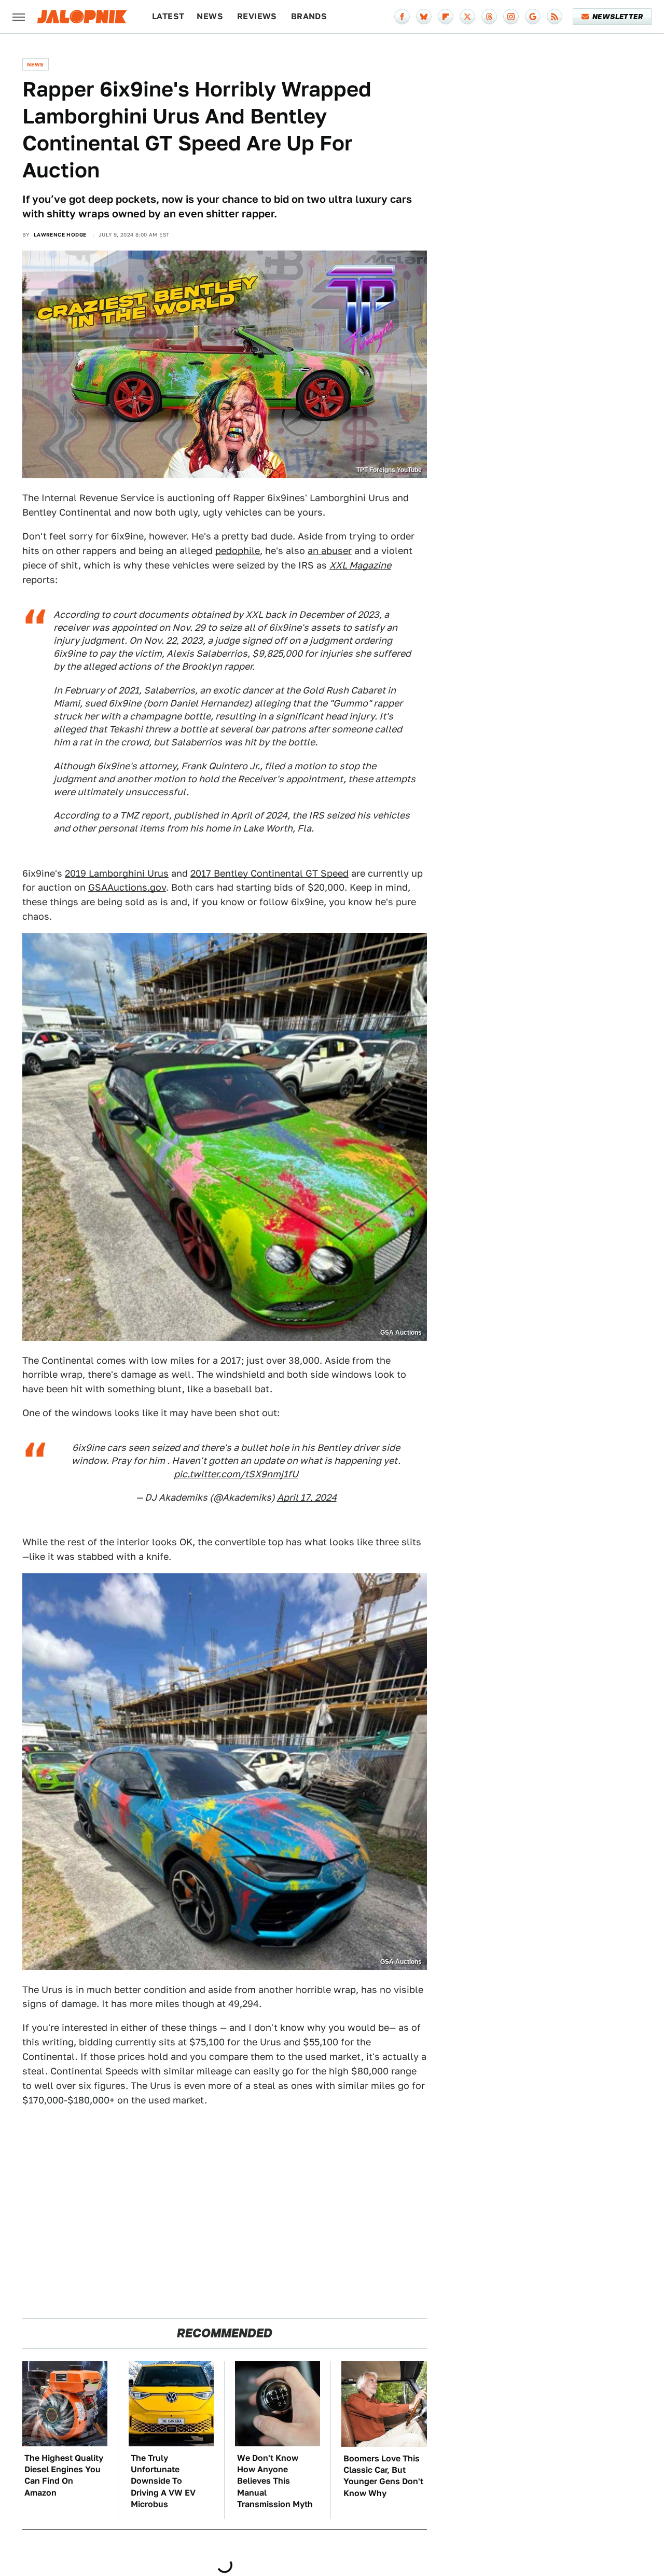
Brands (309, 16)
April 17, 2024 (307, 1497)
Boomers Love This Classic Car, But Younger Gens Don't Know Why (383, 2476)
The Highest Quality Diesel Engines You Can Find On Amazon (64, 2475)
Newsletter (618, 17)
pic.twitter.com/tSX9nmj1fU (236, 1474)
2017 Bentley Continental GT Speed (269, 873)
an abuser (330, 551)
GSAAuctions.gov (127, 887)
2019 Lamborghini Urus (117, 873)
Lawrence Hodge (60, 234)
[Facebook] (402, 17)
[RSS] (555, 17)
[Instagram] (511, 17)
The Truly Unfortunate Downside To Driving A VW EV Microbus (163, 2481)
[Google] (533, 17)
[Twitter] (467, 17)
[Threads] (489, 17)
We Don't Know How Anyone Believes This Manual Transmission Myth (275, 2481)
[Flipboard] (446, 17)
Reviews (257, 16)
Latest (168, 16)
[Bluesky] (424, 17)
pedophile (238, 551)
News (210, 16)
